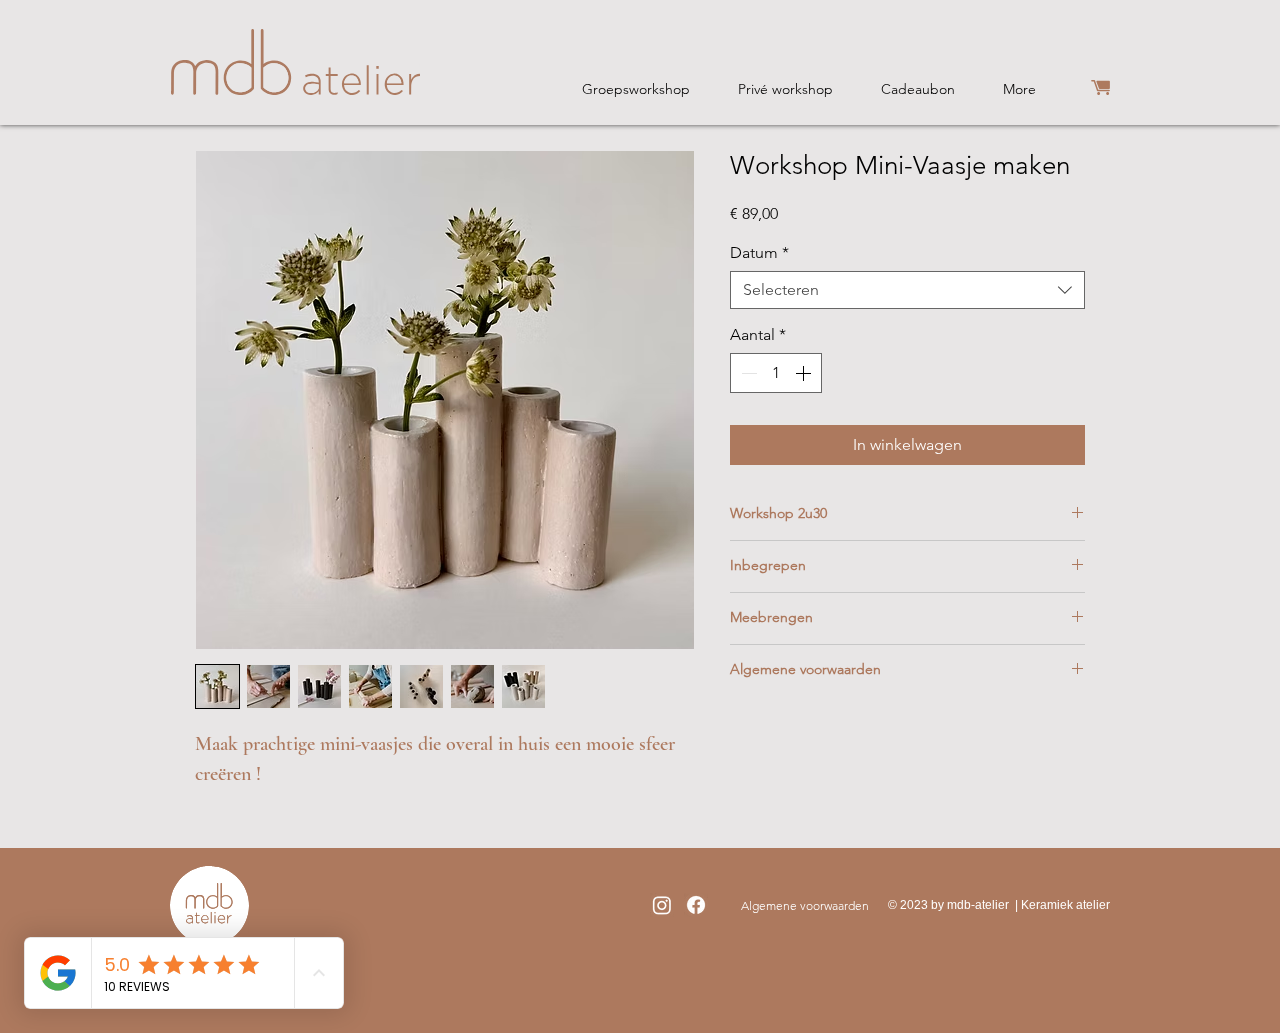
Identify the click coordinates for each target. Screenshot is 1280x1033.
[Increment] (805, 373)
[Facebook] (696, 905)
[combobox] (907, 290)
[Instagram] (662, 905)
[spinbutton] (776, 373)
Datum (759, 252)
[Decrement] (747, 373)
